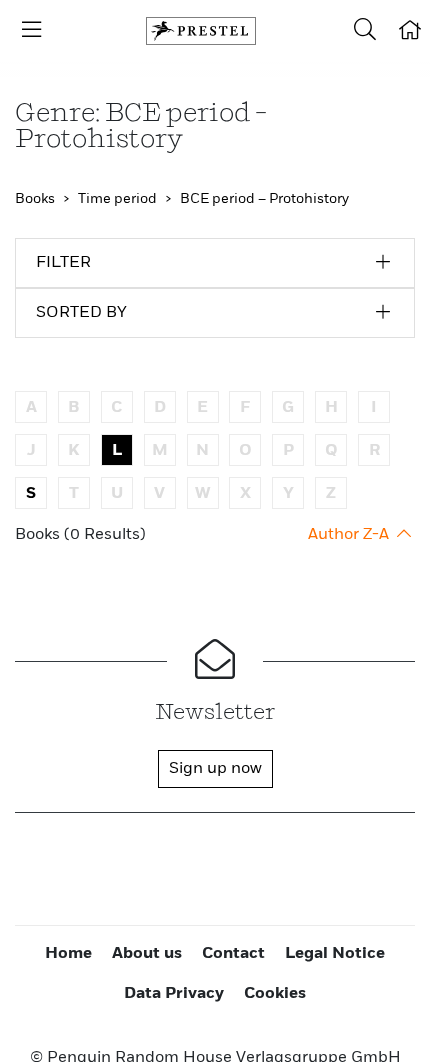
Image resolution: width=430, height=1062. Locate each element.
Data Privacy (174, 994)
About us (147, 954)
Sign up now (215, 769)
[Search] (365, 31)
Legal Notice (335, 954)
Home (68, 954)
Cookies (275, 994)
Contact (233, 954)
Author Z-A (350, 535)
